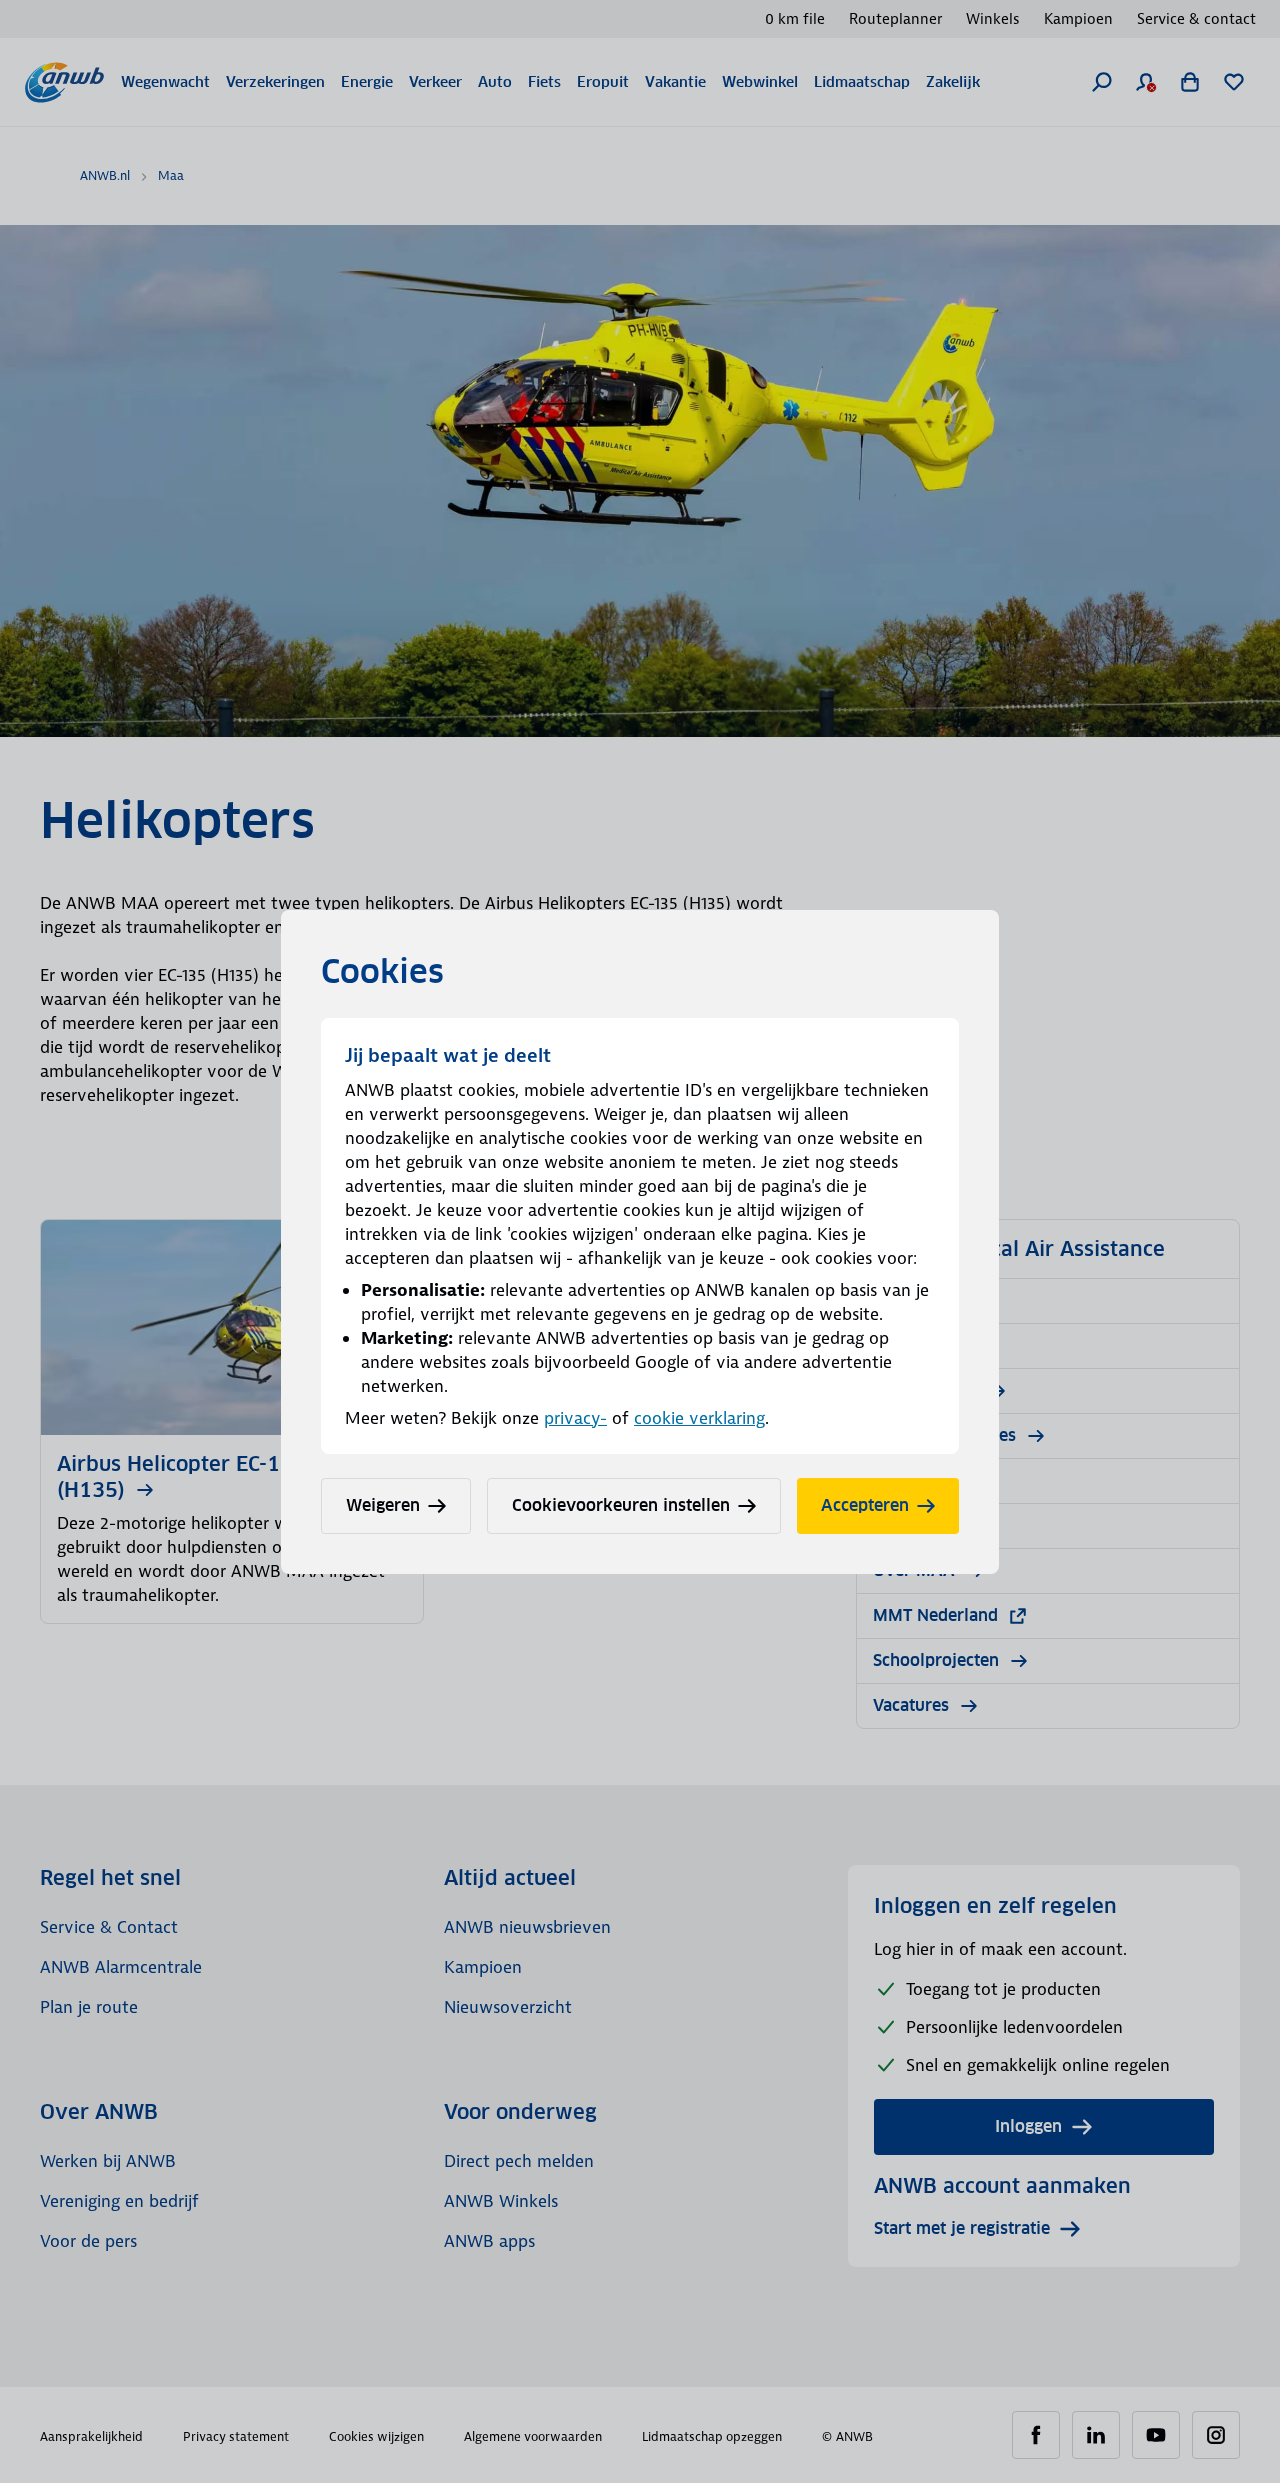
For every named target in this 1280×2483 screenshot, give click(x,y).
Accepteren (865, 1505)
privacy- (575, 1418)
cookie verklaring (699, 1418)
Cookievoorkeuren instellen (621, 1505)
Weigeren (383, 1505)
